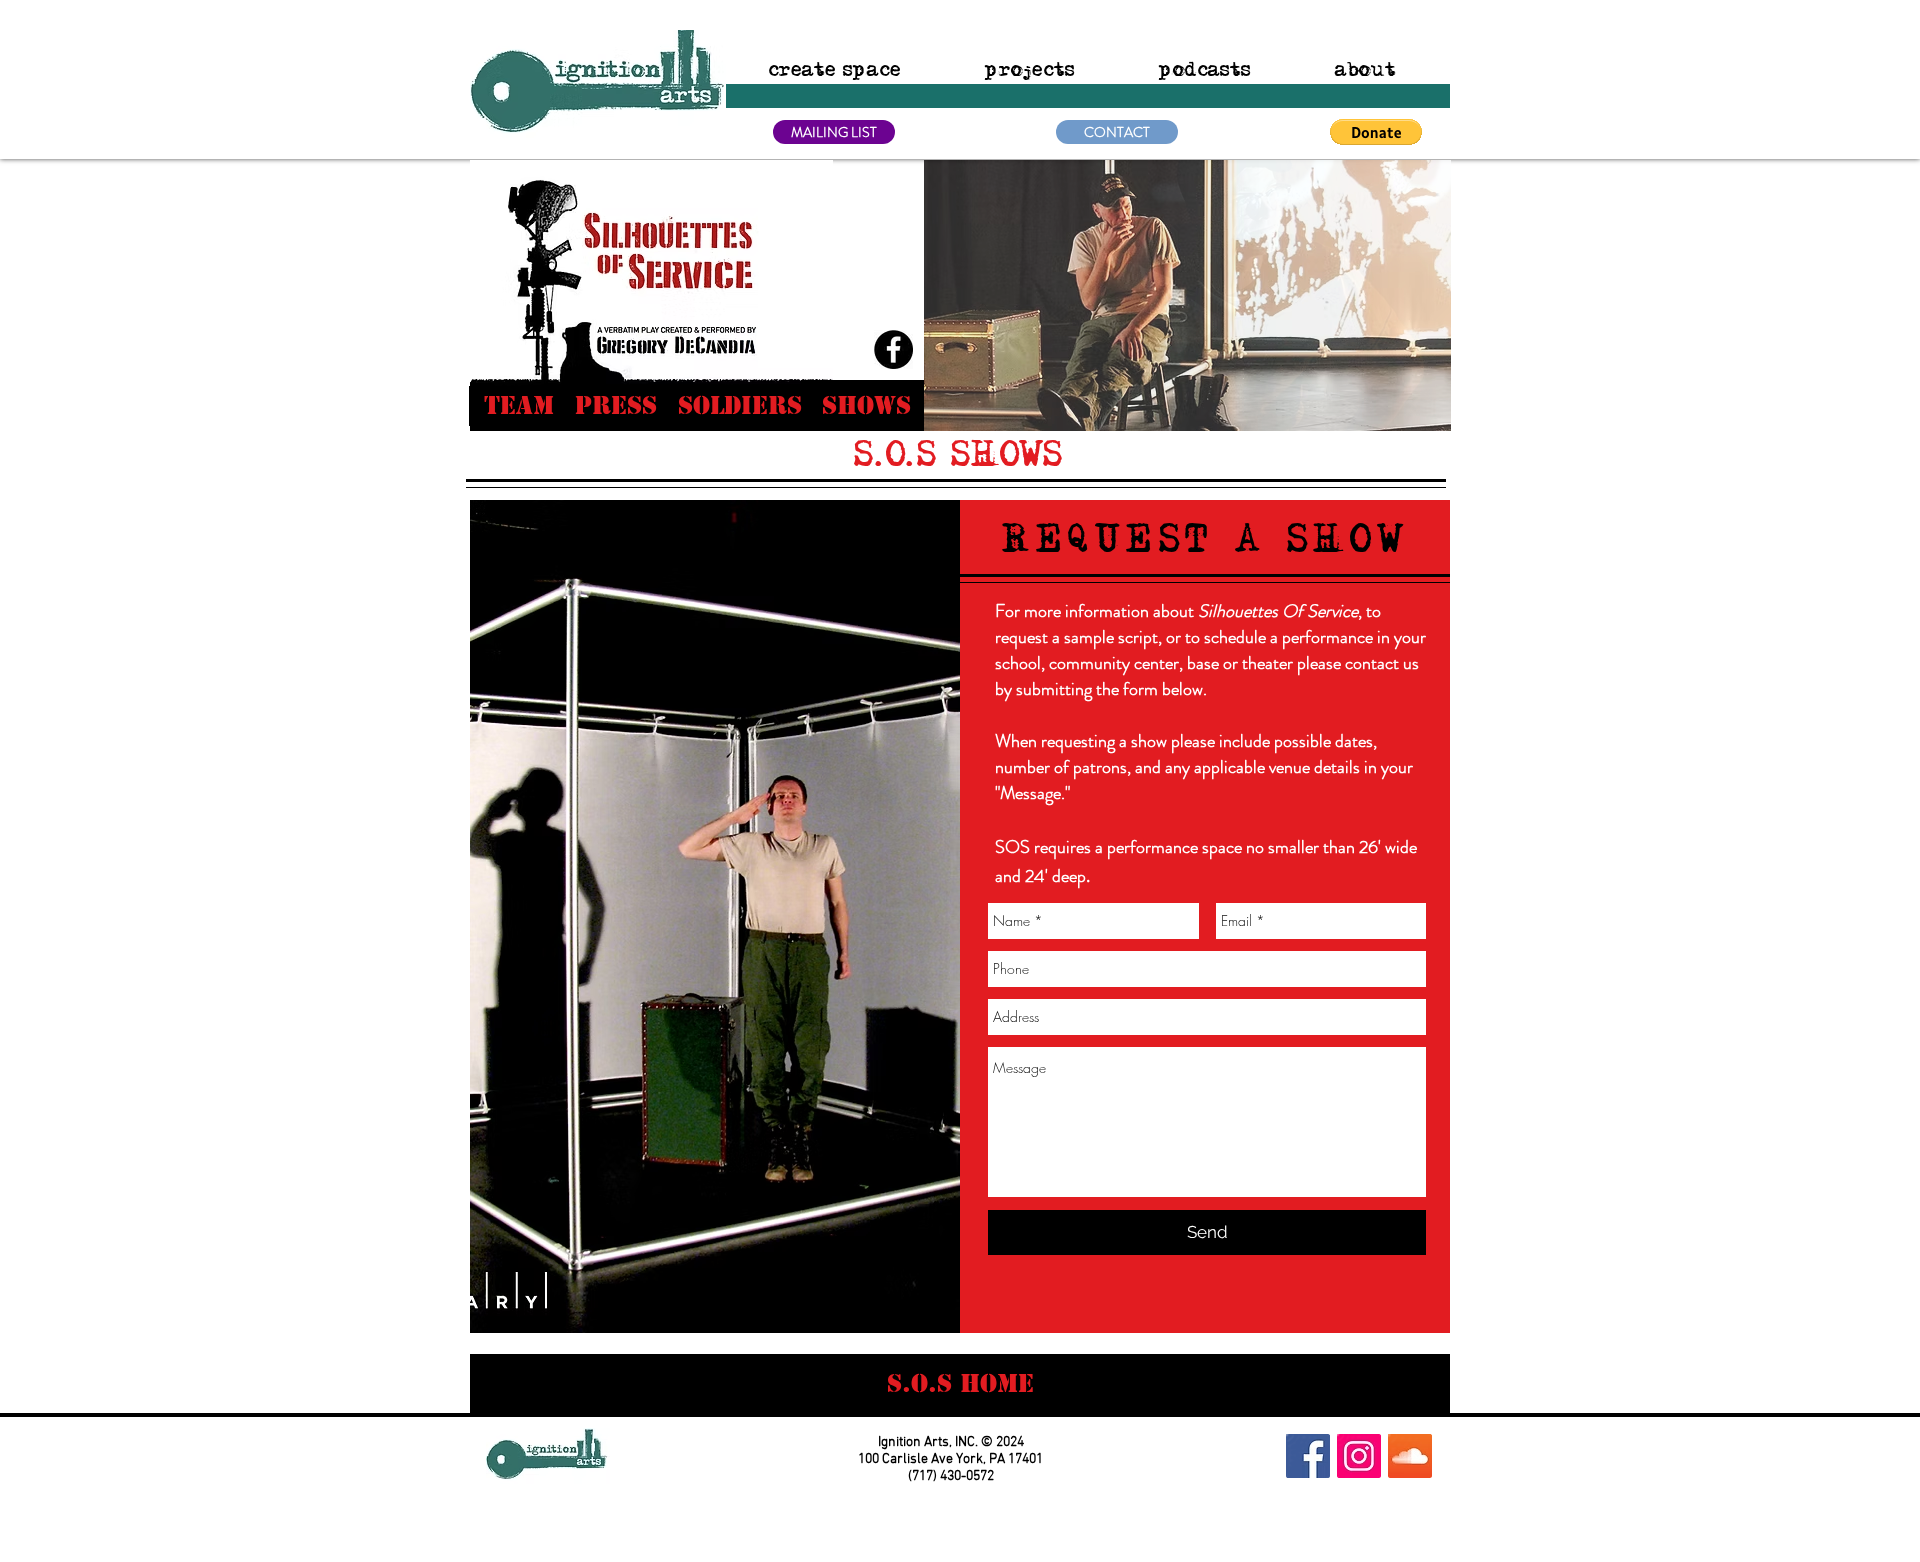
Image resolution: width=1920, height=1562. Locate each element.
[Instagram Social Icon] (1359, 1456)
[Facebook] (893, 349)
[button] (1187, 295)
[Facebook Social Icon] (1308, 1456)
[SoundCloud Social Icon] (1410, 1456)
